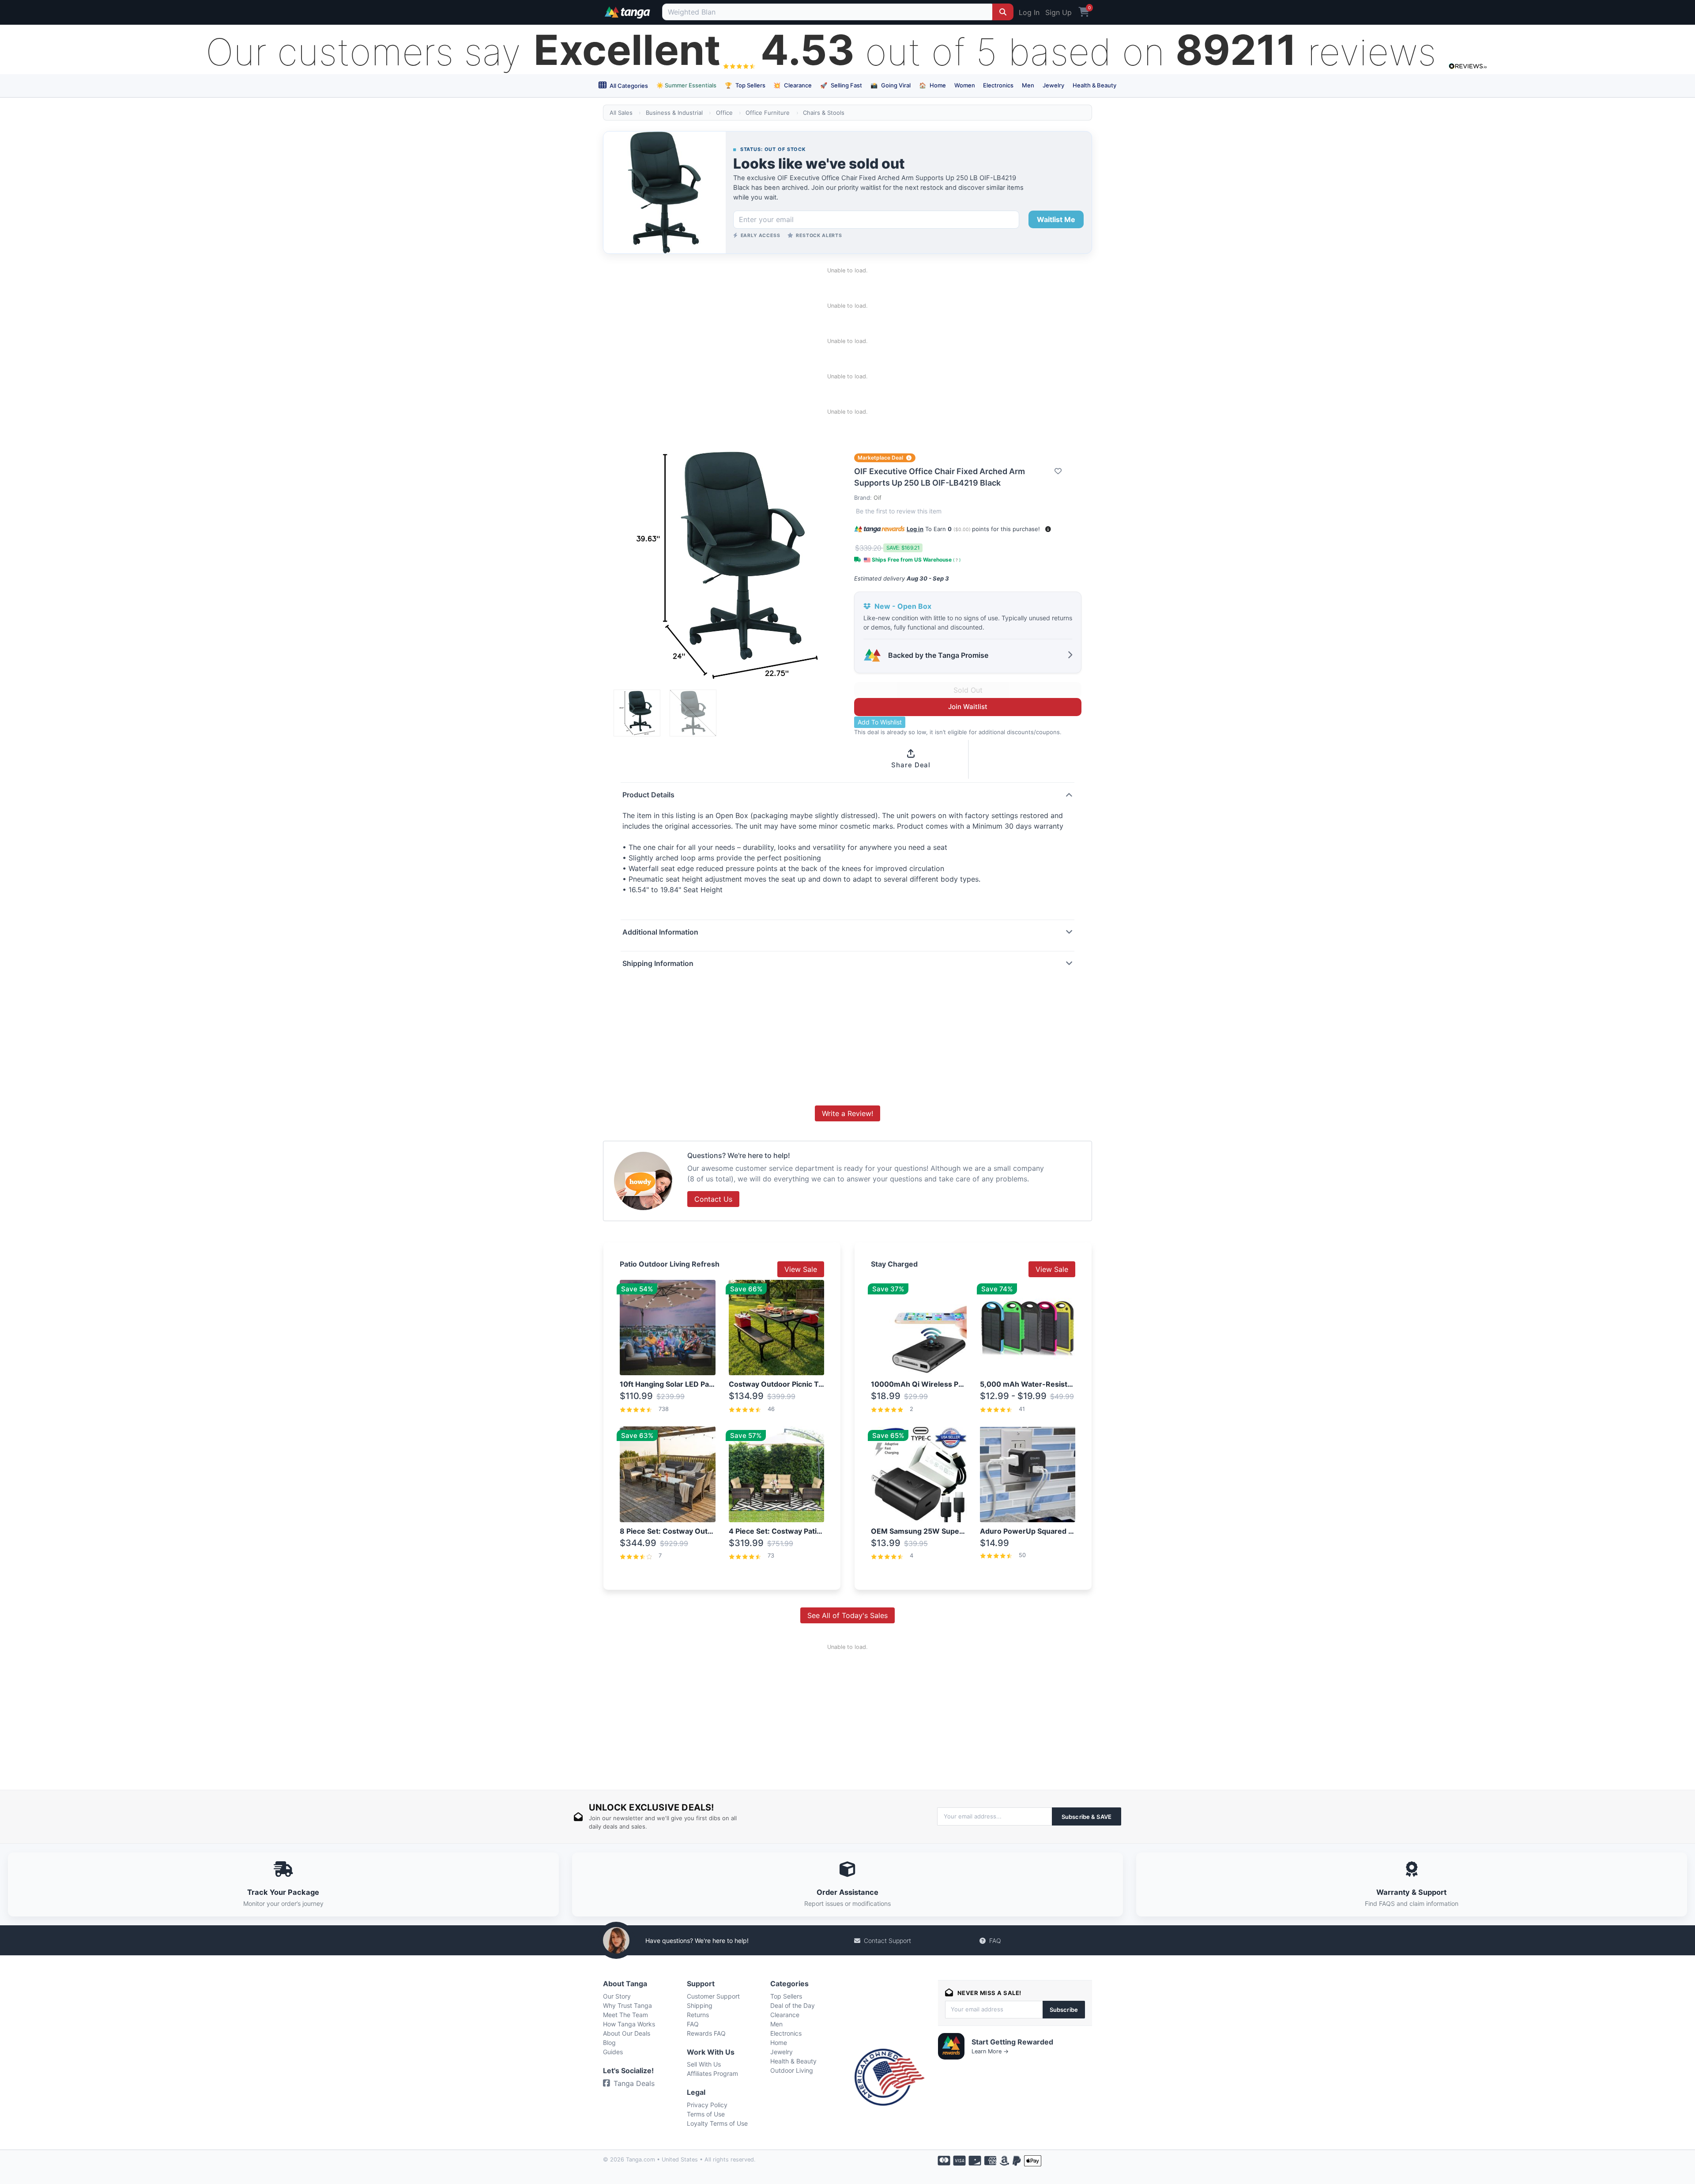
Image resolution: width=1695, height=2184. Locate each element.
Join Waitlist (968, 707)
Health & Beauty (1094, 85)
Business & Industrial (674, 113)
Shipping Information (658, 963)
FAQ (995, 1941)
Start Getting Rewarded (1012, 2042)
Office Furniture (768, 113)
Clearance (793, 85)
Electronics (998, 85)
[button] (1048, 529)
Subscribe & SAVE (1087, 1817)
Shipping (700, 2005)
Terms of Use (706, 2114)
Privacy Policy (707, 2105)
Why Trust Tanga (627, 2005)
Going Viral (891, 85)
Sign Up (1058, 12)
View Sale (801, 1269)
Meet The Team (625, 2015)
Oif (878, 498)
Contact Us (713, 1199)
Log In (1029, 12)
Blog (609, 2043)
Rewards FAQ (706, 2033)
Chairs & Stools (824, 113)
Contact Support (887, 1941)
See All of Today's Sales (847, 1615)
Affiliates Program (712, 2073)
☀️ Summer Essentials (686, 85)
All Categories (628, 86)
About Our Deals (627, 2033)
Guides (613, 2052)
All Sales (621, 113)
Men (1028, 85)
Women (965, 85)
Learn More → (990, 2051)
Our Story (617, 1996)
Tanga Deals (634, 2083)
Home (932, 85)
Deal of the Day (793, 2005)
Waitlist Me (1056, 219)
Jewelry (1053, 85)
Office (724, 113)
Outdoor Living (792, 2070)
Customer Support (713, 1996)
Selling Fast (841, 85)
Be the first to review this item (899, 511)
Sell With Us (704, 2064)
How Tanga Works (629, 2024)
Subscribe (1064, 2010)
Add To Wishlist (880, 722)
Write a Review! (847, 1113)
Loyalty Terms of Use (717, 2123)
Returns (698, 2015)
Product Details (648, 795)
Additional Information (660, 932)
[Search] (1003, 12)
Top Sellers (745, 85)
